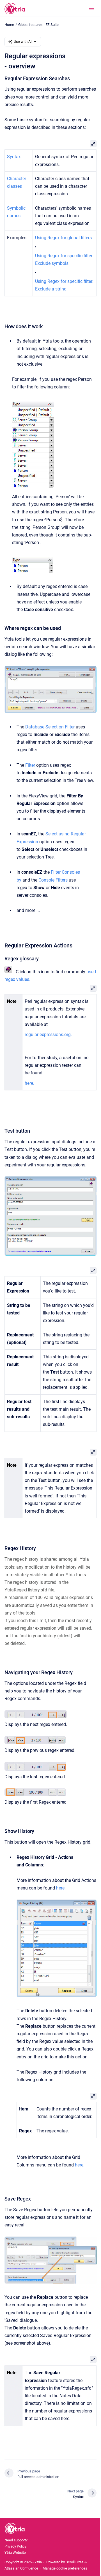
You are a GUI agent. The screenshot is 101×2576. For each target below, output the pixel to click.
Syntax (14, 157)
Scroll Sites (75, 2562)
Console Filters (53, 880)
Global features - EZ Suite (38, 25)
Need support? (16, 2540)
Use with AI (23, 42)
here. (61, 1888)
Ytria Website (15, 2552)
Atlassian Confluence (21, 2568)
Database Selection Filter (50, 727)
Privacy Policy (15, 2546)
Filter (30, 765)
